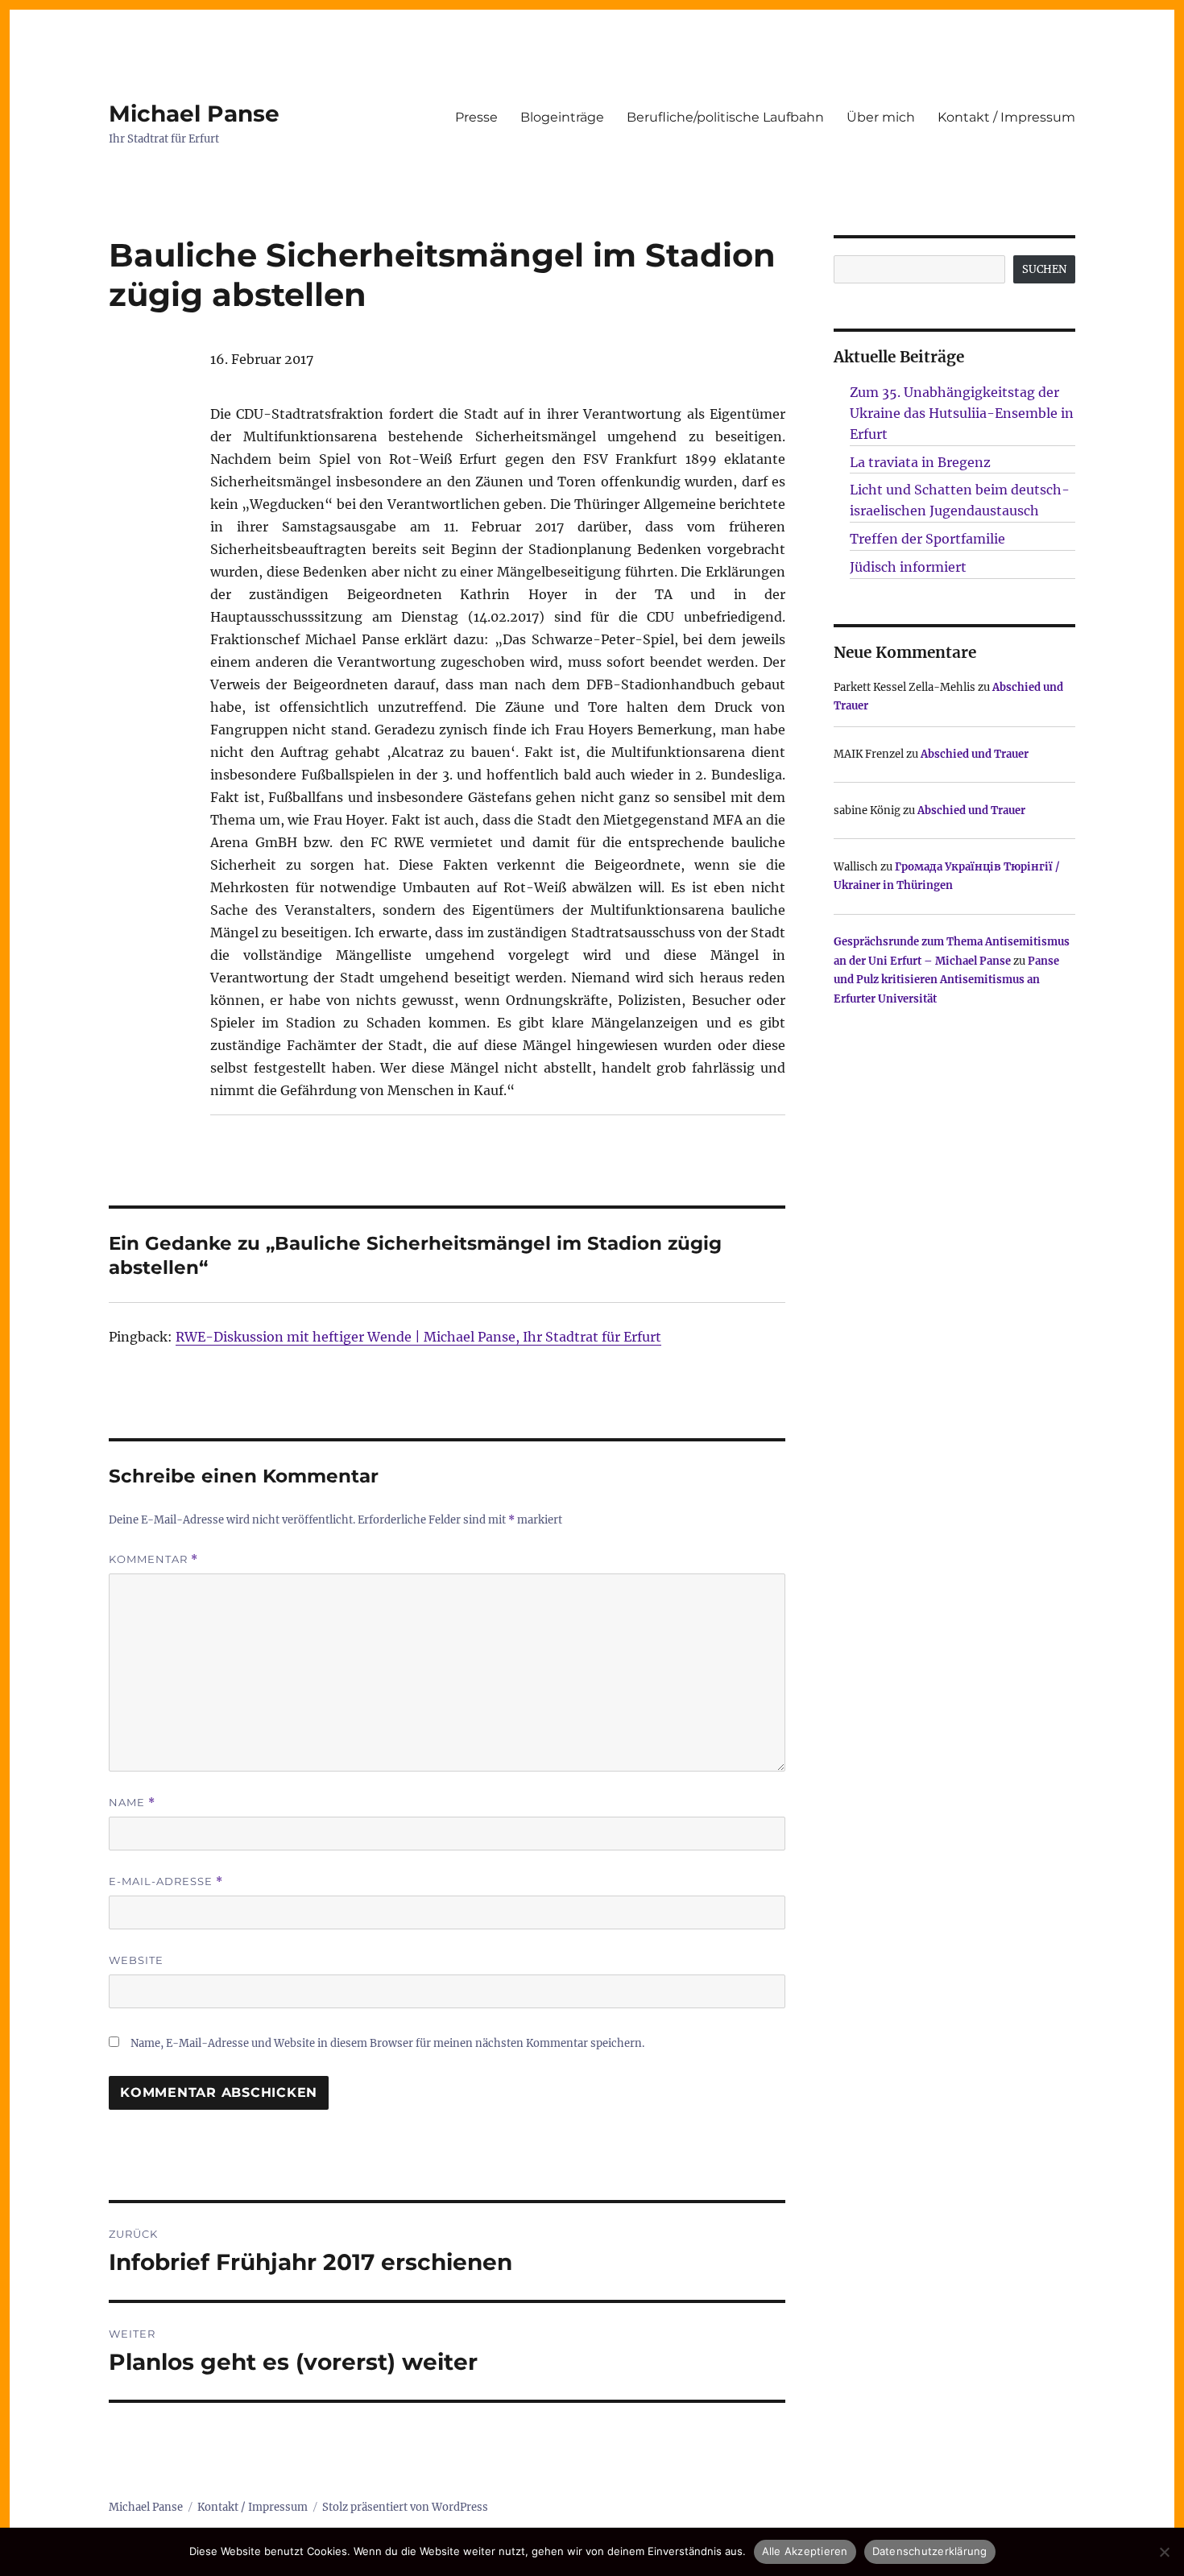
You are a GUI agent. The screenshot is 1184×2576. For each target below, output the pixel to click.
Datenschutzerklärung (930, 2551)
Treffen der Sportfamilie (927, 539)
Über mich (881, 117)
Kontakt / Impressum (1006, 117)
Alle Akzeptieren (805, 2551)
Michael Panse (194, 114)
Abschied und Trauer (975, 754)
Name (132, 1803)
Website (136, 1960)
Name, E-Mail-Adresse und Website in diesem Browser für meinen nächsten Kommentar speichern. (387, 2043)
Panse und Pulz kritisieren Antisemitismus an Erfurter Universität (946, 980)
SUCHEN (1044, 269)
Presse (476, 117)
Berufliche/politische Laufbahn (725, 117)
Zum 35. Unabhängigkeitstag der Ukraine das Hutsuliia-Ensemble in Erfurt (962, 413)
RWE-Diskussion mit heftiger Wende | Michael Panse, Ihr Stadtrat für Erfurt (418, 1337)
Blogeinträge (562, 117)
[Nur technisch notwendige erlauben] (1164, 2552)
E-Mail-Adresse (166, 1881)
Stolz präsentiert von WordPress (405, 2507)
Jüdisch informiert (908, 567)
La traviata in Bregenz (920, 462)
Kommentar (153, 1559)
